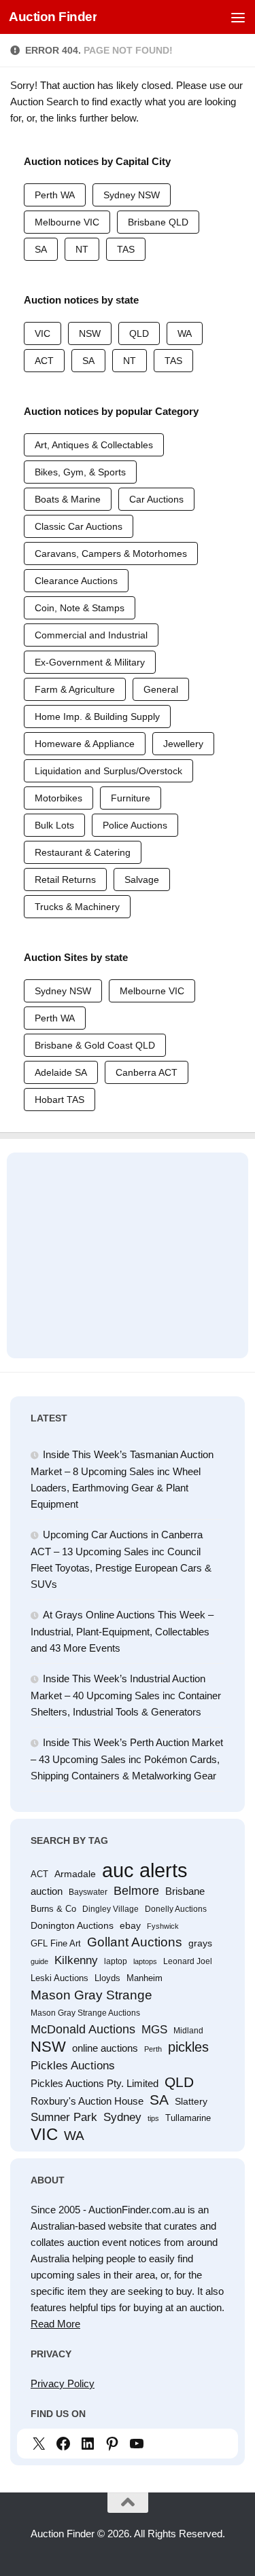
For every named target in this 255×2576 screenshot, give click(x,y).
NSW (90, 333)
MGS (154, 2030)
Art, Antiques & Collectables (94, 445)
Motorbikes (58, 798)
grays (200, 1943)
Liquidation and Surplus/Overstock (108, 771)
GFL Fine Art (56, 1943)
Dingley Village (111, 1909)
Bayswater (88, 1892)
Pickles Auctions (73, 2065)
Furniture (131, 798)
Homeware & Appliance (85, 744)
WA (185, 333)
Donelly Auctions (176, 1909)
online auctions (105, 2048)
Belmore (136, 1891)
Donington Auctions (72, 1925)
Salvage (142, 879)
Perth (153, 2049)
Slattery (191, 2101)
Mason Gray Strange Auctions (85, 2013)
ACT (44, 361)
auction (47, 1891)
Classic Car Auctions (79, 526)
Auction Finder (53, 17)
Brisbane (185, 1891)
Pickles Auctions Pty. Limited (95, 2084)
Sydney (122, 2117)
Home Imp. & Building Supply (97, 716)
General (161, 689)
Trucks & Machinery (77, 907)
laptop (116, 1961)
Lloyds (107, 1978)
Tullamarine (188, 2118)
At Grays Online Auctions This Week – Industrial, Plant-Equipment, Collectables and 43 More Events (122, 1631)
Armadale (75, 1874)
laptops (145, 1961)
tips (153, 2118)
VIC (42, 333)
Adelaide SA (61, 1072)
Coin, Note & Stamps (80, 608)
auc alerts (145, 1870)
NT (82, 249)
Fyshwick (163, 1926)
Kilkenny (76, 1960)
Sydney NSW (132, 195)
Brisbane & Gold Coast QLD (95, 1045)
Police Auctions (135, 825)
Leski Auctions (60, 1978)
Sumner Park (64, 2117)
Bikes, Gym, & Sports (80, 472)
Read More (55, 2324)
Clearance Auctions (76, 581)
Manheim (144, 1978)
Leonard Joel (188, 1961)
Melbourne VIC (67, 222)
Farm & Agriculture (75, 689)
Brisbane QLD (158, 222)
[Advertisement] (128, 1249)
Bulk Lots (54, 825)
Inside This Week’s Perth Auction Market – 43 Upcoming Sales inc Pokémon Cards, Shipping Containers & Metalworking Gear (127, 1759)
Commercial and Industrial (91, 635)
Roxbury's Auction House (87, 2101)
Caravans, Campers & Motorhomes (111, 554)
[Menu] (238, 17)
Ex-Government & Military (90, 662)
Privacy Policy (63, 2383)
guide (39, 1961)
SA (41, 249)
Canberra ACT (147, 1072)
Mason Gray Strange (91, 1995)
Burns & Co (53, 1909)
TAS (126, 249)
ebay (130, 1925)
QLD (139, 333)
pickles (188, 2047)
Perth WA (55, 195)
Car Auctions (156, 499)
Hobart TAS (60, 1100)
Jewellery (183, 744)
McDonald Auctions (83, 2029)
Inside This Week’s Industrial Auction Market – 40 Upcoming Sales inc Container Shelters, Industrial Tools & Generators (126, 1695)
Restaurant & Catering (83, 852)
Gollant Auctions (135, 1942)
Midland (188, 2031)
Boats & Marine (68, 499)
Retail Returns (65, 879)
